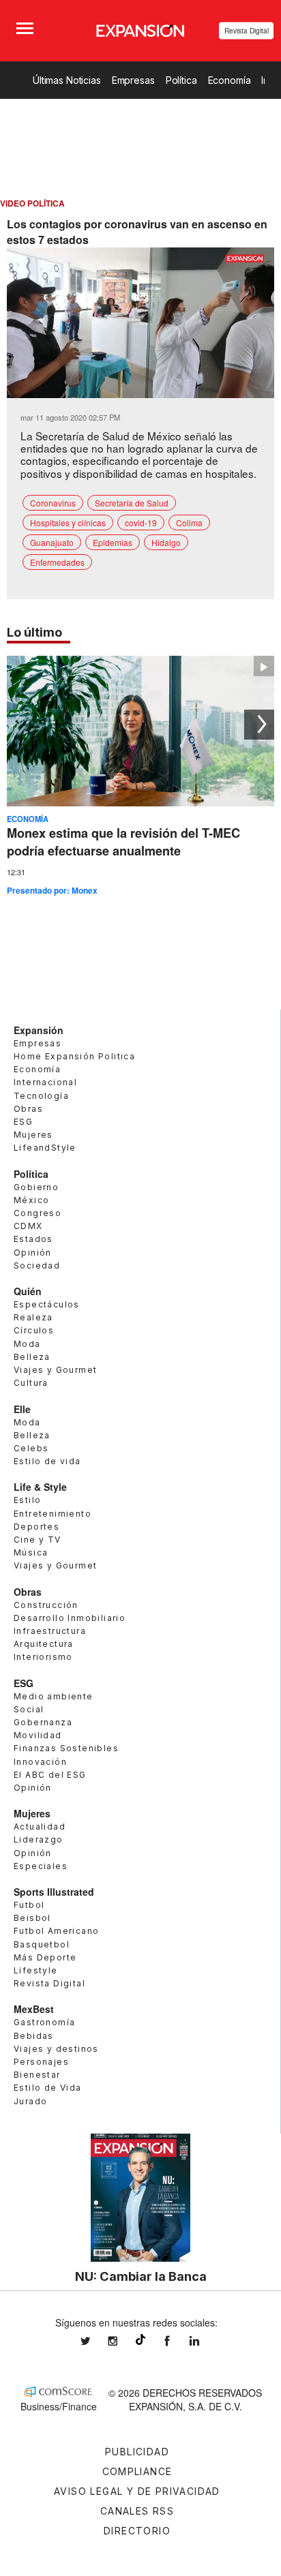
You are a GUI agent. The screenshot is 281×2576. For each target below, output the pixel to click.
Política (181, 80)
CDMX (28, 1226)
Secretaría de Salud (132, 503)
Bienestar (37, 2075)
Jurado (30, 2101)
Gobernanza (43, 1722)
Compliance (137, 2471)
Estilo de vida (47, 1461)
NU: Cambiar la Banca (141, 2276)
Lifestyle (36, 1970)
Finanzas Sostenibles (66, 1748)
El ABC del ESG (50, 1775)
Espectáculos (47, 1304)
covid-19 (141, 522)
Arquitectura (44, 1644)
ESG (23, 1122)
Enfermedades (57, 562)
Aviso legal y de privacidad (137, 2491)
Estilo (27, 1500)
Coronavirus (53, 503)
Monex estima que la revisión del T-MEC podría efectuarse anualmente (123, 842)
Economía (230, 80)
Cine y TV (38, 1540)
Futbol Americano (56, 1931)
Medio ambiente (54, 1696)
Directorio (137, 2531)
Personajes (41, 2062)
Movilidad (38, 1735)
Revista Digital (247, 31)
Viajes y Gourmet (55, 1370)
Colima (189, 522)
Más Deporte (45, 1957)
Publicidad (137, 2452)
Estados (33, 1239)
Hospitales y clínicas (68, 522)
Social (29, 1709)
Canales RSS (137, 2511)
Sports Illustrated (54, 1892)
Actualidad (40, 1827)
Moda (27, 1344)
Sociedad (37, 1266)
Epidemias (113, 542)
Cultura (31, 1383)
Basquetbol (42, 1944)
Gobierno (36, 1187)
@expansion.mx (140, 2339)
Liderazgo (39, 1839)
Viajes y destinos (56, 2049)
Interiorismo (43, 1657)
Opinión (33, 1253)
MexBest (34, 2009)
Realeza (33, 1317)
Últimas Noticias (67, 80)
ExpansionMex (177, 2341)
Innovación (40, 1762)
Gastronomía (44, 2022)
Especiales (41, 1866)
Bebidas (34, 2036)
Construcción (46, 1605)
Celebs (31, 1448)
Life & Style (40, 1487)
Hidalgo (166, 542)
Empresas (133, 80)
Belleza (32, 1357)
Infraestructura (50, 1631)
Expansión (39, 1030)
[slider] (140, 388)
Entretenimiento (53, 1514)
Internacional (45, 1082)
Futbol (29, 1905)
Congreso (38, 1213)
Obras (28, 1109)
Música (31, 1552)
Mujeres (33, 1135)
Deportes (36, 1527)
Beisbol (32, 1918)
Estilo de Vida (48, 2088)
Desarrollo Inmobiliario (70, 1618)
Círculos (34, 1330)
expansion (205, 2341)
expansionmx (95, 2341)
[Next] (259, 725)
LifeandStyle (45, 1148)
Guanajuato (52, 542)
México (31, 1200)
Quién (28, 1291)
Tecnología (41, 1096)
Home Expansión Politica (74, 1056)
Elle (22, 1409)
